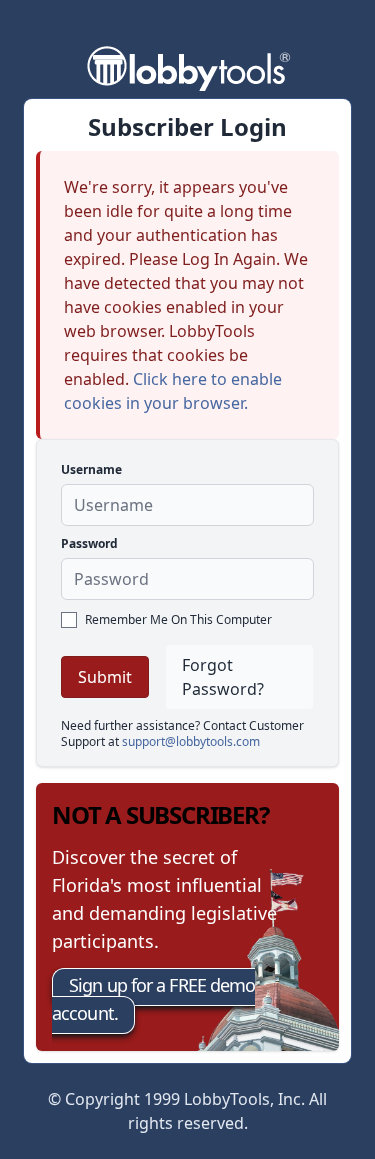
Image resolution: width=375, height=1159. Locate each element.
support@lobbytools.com (191, 741)
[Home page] (188, 66)
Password (89, 543)
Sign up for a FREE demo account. (153, 999)
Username (91, 469)
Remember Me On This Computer (178, 620)
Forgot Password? (223, 677)
